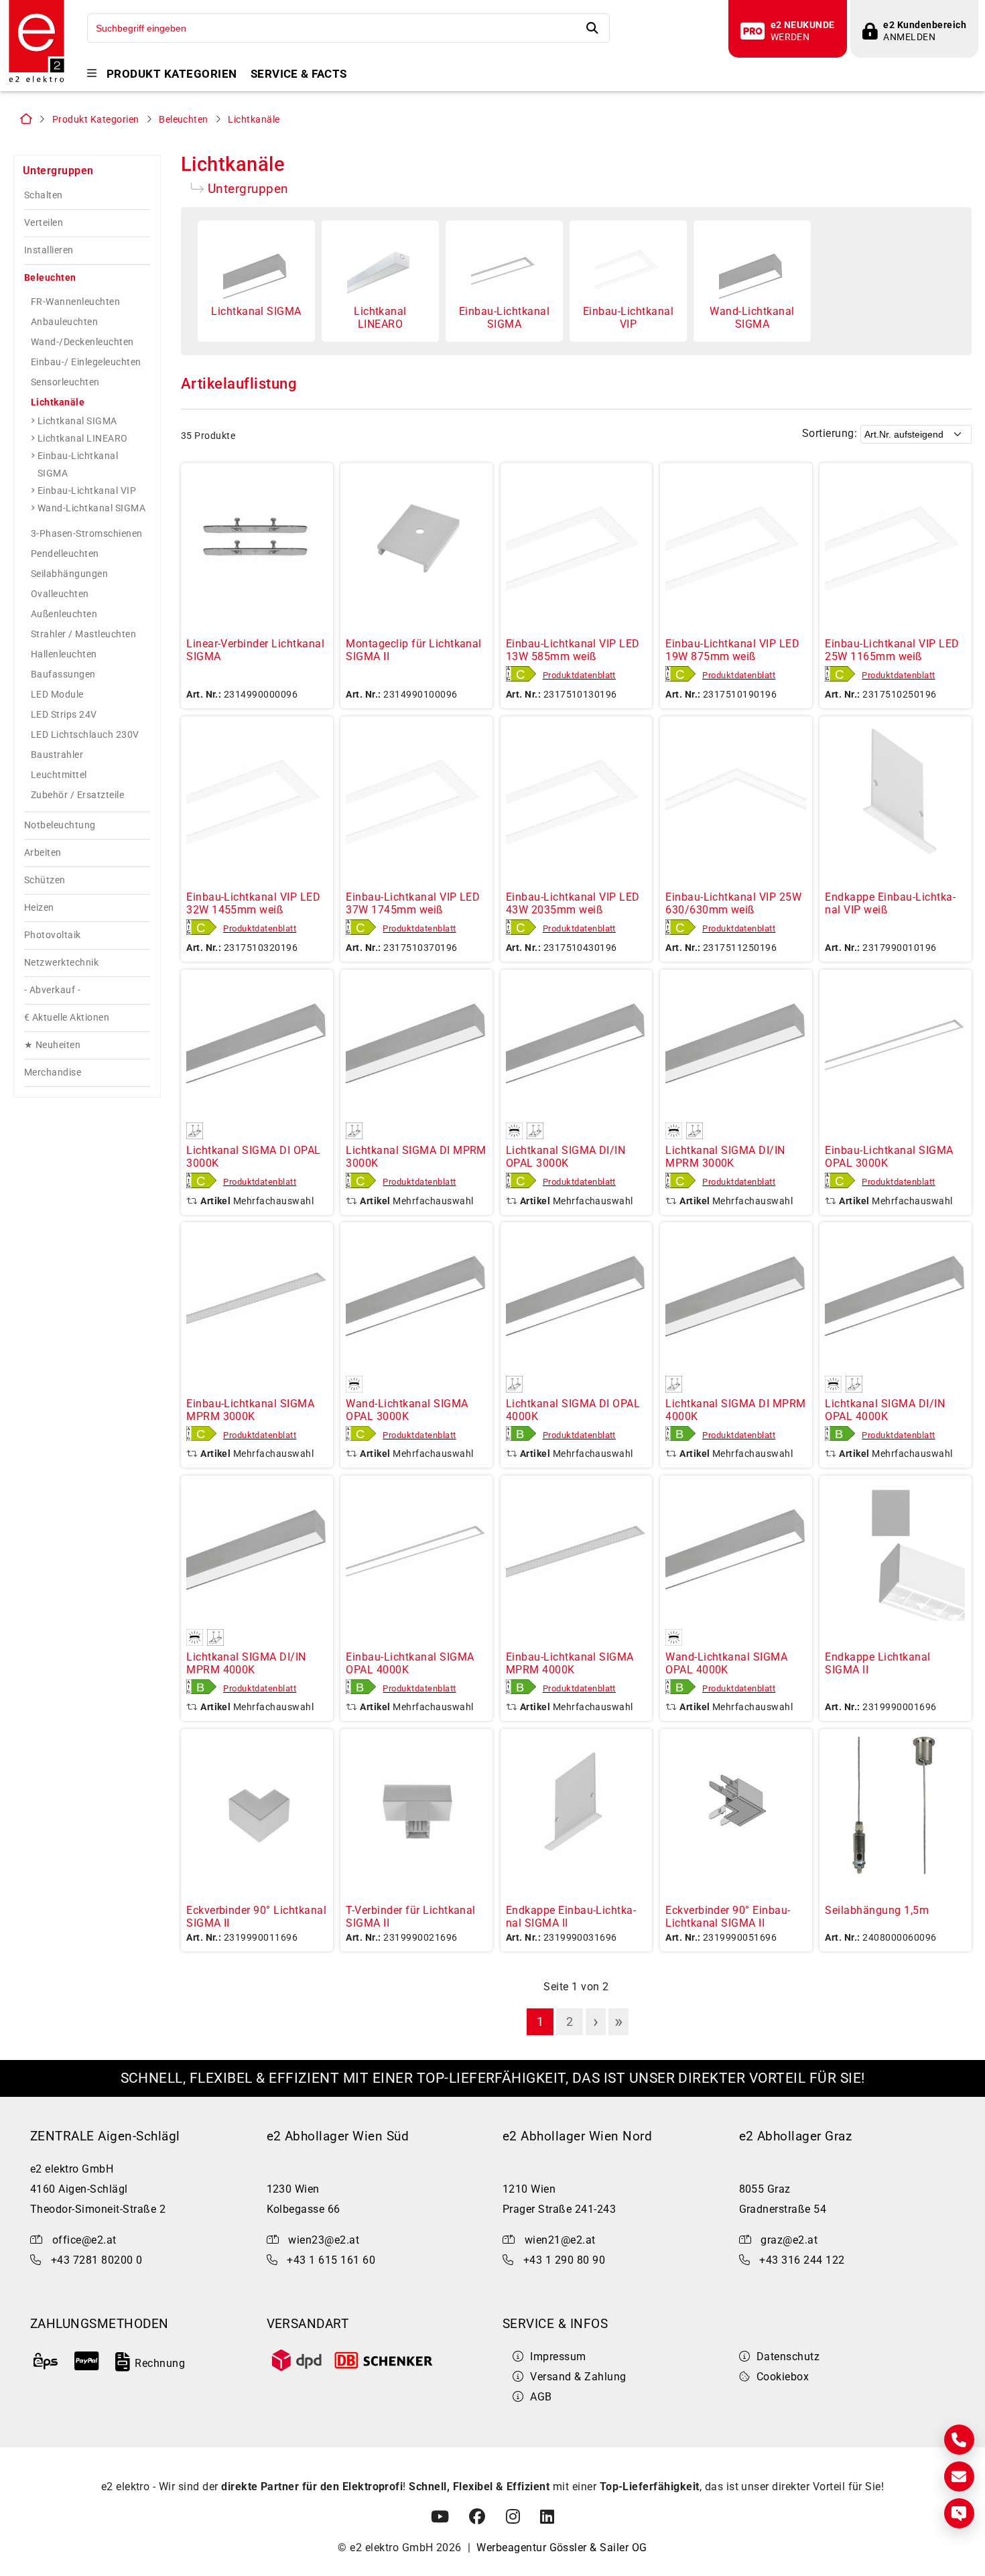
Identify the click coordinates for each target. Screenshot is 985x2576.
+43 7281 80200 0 (97, 2260)
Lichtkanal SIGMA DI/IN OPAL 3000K (566, 1157)
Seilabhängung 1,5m (877, 1910)
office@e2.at (84, 2240)
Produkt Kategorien (172, 74)
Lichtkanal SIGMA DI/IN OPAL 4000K (885, 1410)
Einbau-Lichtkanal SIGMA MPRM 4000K (570, 1663)
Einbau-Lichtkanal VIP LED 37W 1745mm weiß (413, 903)
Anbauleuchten (64, 322)
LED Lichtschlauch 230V (85, 734)
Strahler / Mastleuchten (83, 634)
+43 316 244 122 (802, 2260)
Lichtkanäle (254, 120)
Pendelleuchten (65, 554)
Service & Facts (299, 74)
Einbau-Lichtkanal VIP (87, 491)
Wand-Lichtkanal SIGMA (91, 508)
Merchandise (53, 1073)
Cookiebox (783, 2377)
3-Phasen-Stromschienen (87, 533)
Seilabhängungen (69, 574)
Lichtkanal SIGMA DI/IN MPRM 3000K (725, 1157)
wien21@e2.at (560, 2240)
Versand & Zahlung (578, 2377)
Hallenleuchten (64, 654)
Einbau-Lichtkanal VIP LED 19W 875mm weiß (732, 650)
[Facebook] (477, 2517)
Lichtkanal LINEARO (83, 438)
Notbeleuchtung (60, 825)
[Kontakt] (959, 2440)
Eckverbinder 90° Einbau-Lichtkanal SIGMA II (728, 1917)
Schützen (45, 880)
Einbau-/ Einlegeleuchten (86, 362)
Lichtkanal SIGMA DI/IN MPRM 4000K (246, 1663)
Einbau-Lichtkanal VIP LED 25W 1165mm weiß (892, 650)
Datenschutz (788, 2357)
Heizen (39, 908)
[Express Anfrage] (959, 2513)
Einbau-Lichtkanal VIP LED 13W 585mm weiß (573, 650)
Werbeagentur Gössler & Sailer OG (562, 2548)
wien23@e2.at (324, 2240)
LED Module (57, 694)
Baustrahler (57, 755)
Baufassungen (63, 674)
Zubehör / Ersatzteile (77, 795)
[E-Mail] (959, 2476)
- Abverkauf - (52, 990)
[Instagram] (513, 2517)
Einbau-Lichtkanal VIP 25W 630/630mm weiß (733, 903)
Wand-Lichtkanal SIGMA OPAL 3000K (407, 1410)
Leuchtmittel (59, 775)
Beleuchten (184, 120)
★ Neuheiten (52, 1045)
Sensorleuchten (65, 382)
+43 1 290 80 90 (564, 2260)
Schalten (44, 195)
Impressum (558, 2357)
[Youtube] (440, 2517)
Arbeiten (43, 853)
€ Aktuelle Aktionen (67, 1018)
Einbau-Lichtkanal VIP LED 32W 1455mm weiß (253, 903)
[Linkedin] (547, 2517)
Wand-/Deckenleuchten (82, 342)
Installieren (49, 250)
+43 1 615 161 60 (331, 2260)
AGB (541, 2397)
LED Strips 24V (64, 714)
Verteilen (44, 223)
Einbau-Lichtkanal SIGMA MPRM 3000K (250, 1410)
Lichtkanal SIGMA (77, 421)
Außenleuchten (64, 614)
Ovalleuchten (60, 594)
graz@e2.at (789, 2240)
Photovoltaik (53, 935)
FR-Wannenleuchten (75, 302)
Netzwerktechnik (61, 963)
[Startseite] (37, 81)
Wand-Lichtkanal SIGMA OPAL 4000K (726, 1663)
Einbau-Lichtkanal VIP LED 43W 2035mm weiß (573, 903)
